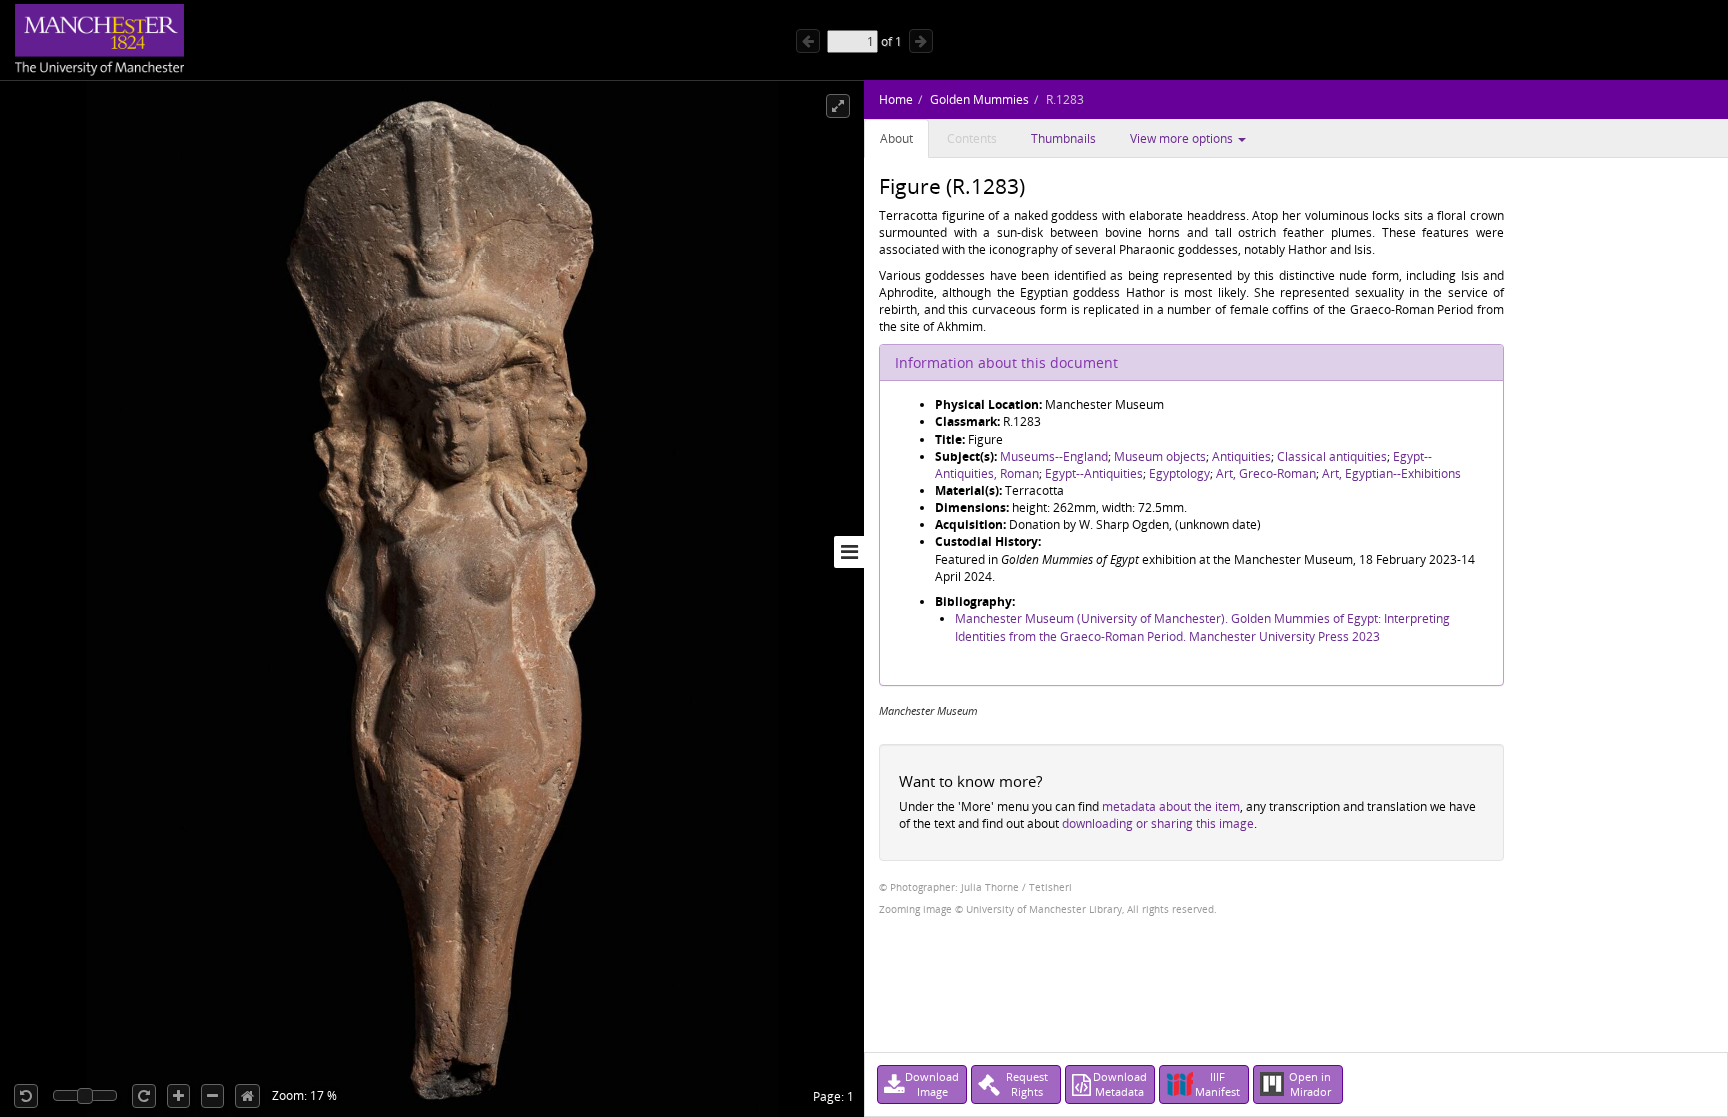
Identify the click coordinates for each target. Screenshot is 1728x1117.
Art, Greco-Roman (1266, 473)
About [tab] (896, 138)
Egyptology (1179, 473)
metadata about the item (1171, 806)
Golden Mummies (979, 99)
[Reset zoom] (247, 1096)
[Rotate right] (144, 1096)
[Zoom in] (178, 1096)
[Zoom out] (212, 1096)
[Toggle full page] (838, 106)
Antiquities (1241, 456)
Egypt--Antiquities (1094, 473)
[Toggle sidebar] (849, 552)
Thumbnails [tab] (1063, 138)
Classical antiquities (1332, 456)
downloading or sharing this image (1158, 823)
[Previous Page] (808, 41)
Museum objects (1160, 456)
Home (896, 99)
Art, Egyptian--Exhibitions (1391, 473)
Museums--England (1054, 456)
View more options (1183, 138)
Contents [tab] (972, 138)
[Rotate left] (26, 1096)
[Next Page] (921, 41)
